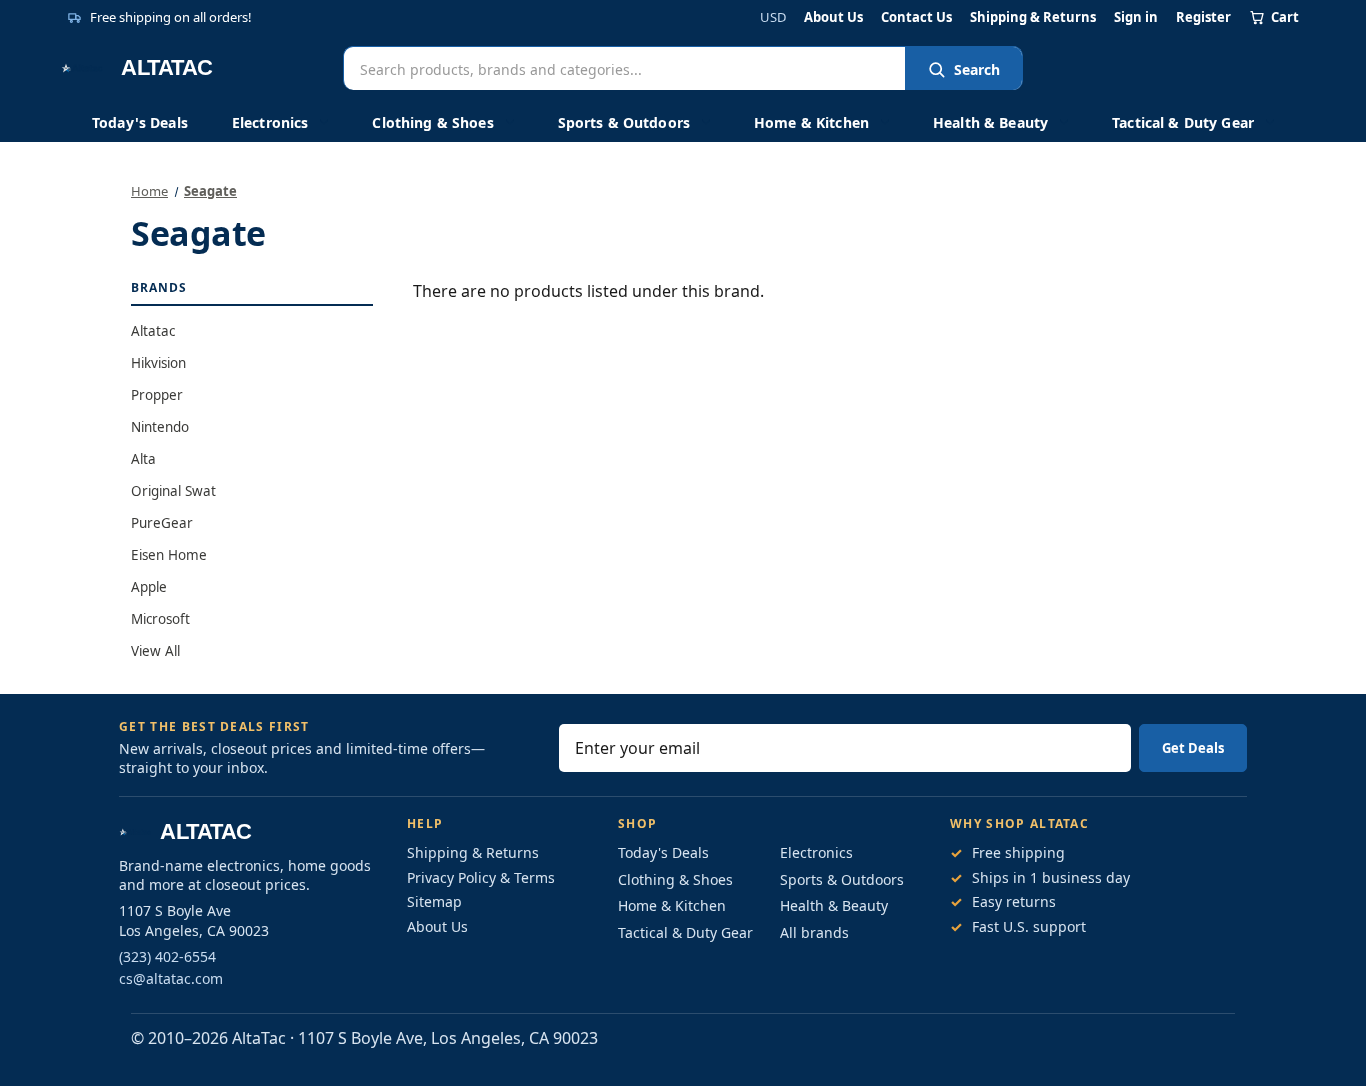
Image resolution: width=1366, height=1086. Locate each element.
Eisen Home (169, 555)
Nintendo (160, 427)
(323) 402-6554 (167, 956)
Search (977, 69)
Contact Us (916, 17)
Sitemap (434, 901)
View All (155, 651)
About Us (833, 17)
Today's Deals (140, 122)
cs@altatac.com (171, 978)
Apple (149, 587)
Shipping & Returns (1033, 17)
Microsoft (160, 619)
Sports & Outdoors (624, 122)
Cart (1285, 17)
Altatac (153, 331)
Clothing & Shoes (432, 122)
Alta (143, 459)
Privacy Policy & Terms (481, 877)
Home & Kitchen (811, 122)
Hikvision (158, 363)
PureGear (162, 523)
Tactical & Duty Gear (1183, 122)
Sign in (1136, 17)
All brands (814, 932)
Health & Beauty (990, 122)
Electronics (270, 122)
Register (1203, 17)
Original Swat (173, 491)
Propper (157, 395)
